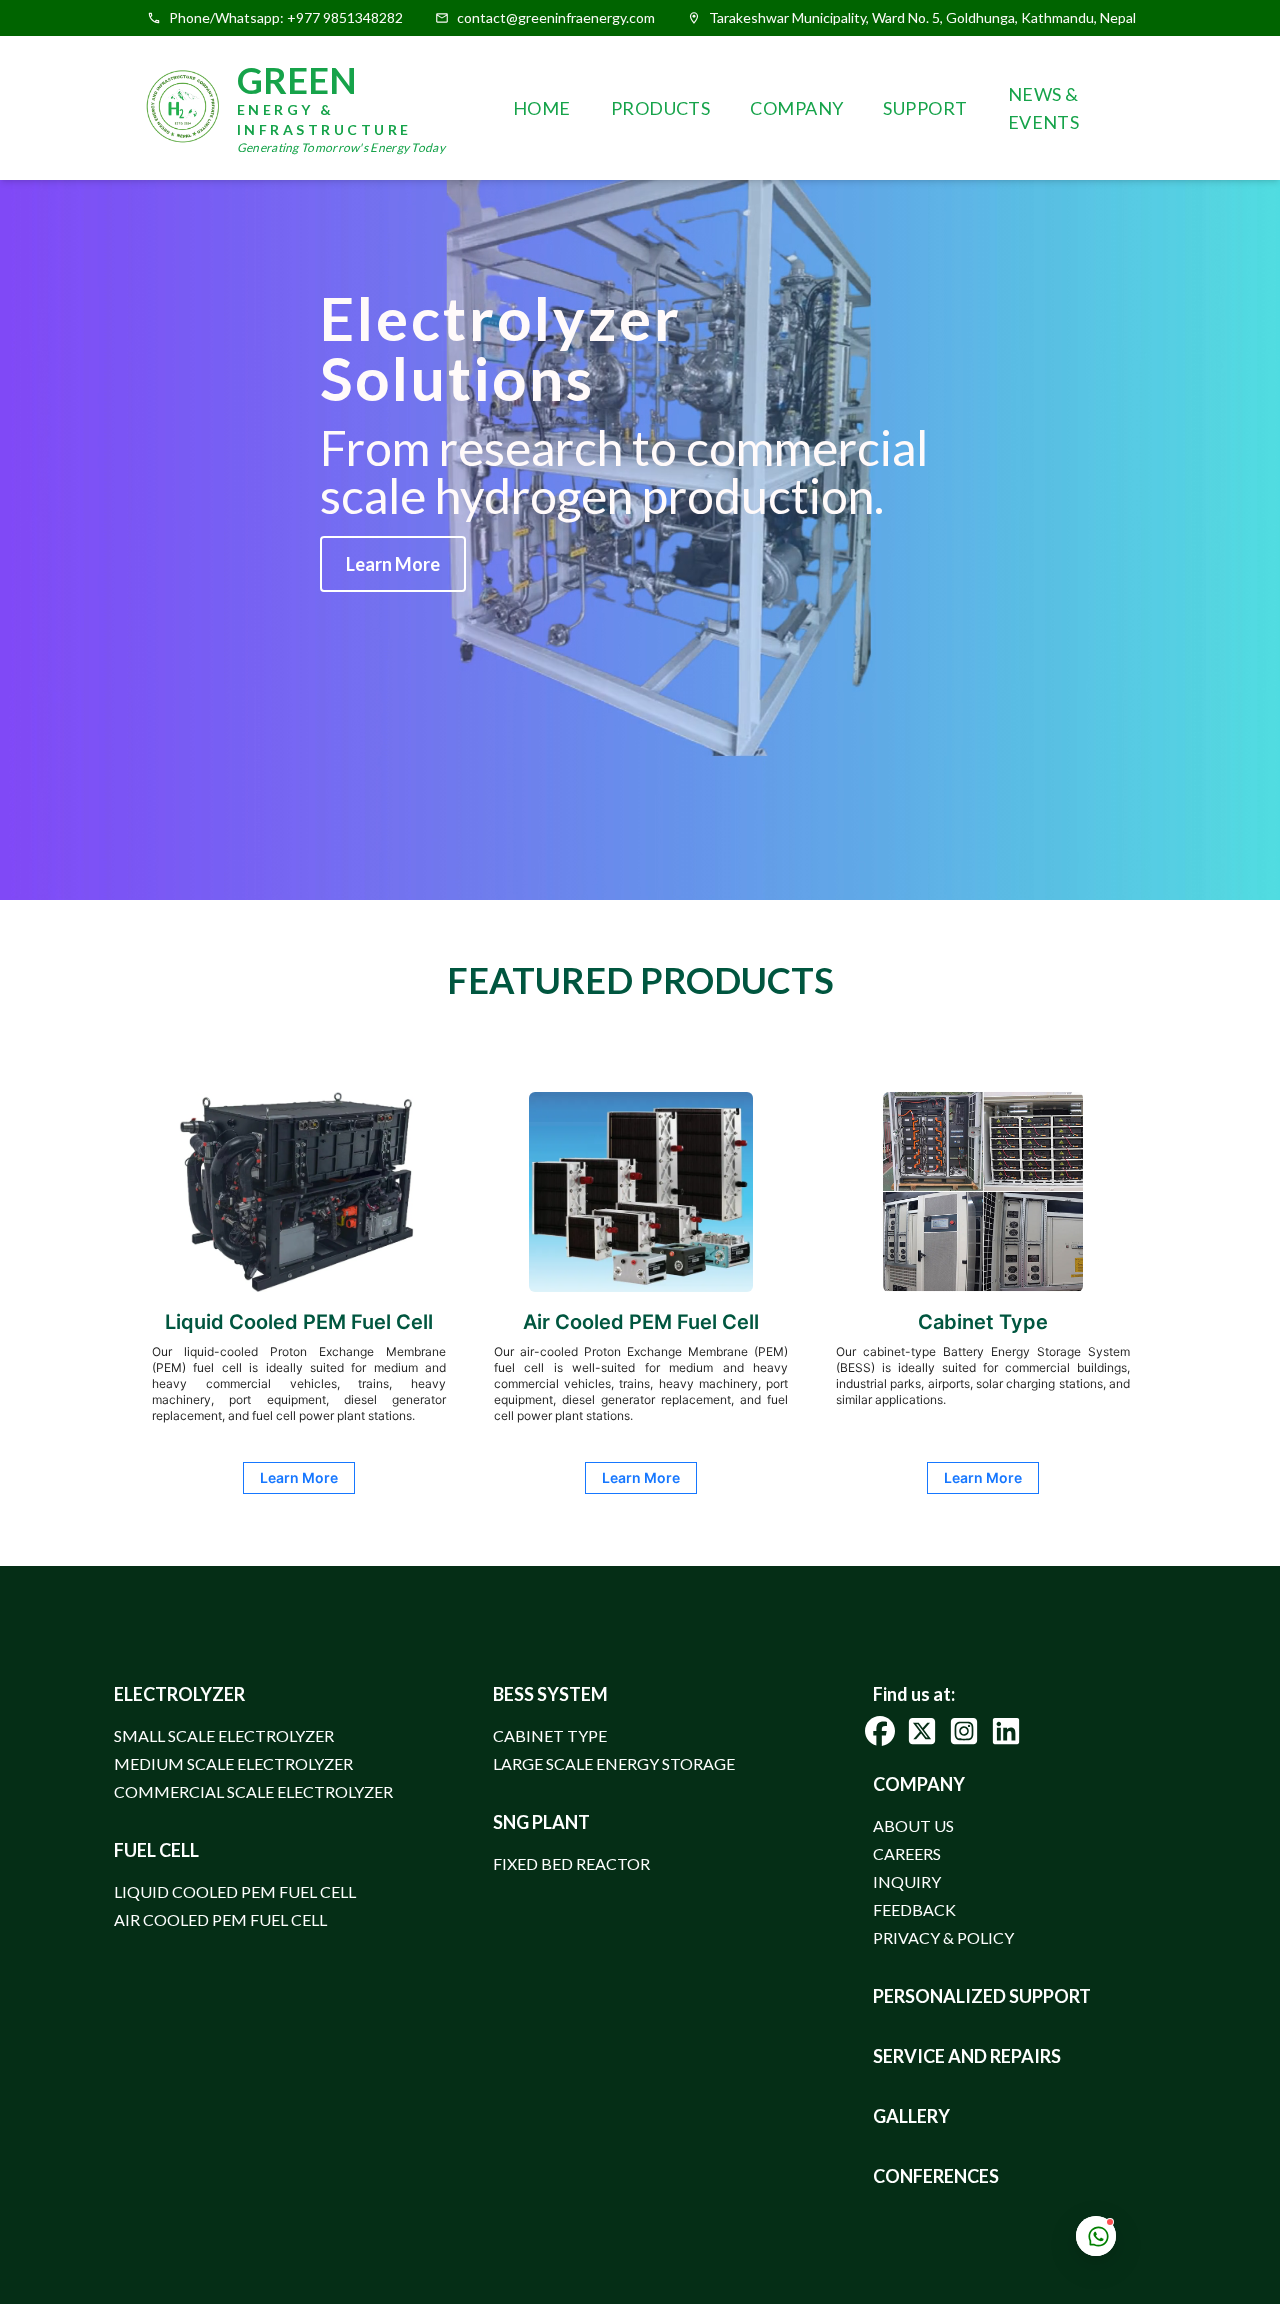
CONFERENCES (936, 2176)
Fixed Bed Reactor (571, 1863)
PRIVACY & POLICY (943, 1937)
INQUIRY (907, 1881)
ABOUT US (913, 1825)
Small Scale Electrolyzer (224, 1735)
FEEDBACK (914, 1909)
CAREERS (907, 1853)
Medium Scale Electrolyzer (233, 1763)
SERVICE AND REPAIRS (967, 2056)
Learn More (393, 564)
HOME (542, 108)
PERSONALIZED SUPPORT (982, 1996)
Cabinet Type (550, 1735)
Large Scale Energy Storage (614, 1763)
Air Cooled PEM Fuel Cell (220, 1919)
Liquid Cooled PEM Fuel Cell (235, 1891)
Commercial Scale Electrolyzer (253, 1791)
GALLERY (911, 2116)
